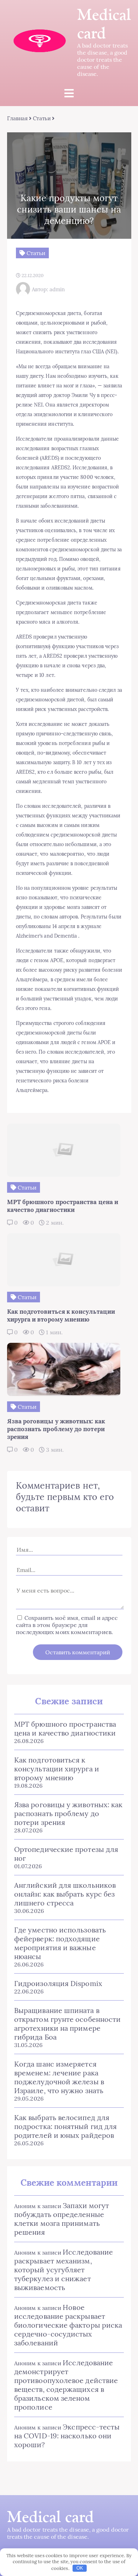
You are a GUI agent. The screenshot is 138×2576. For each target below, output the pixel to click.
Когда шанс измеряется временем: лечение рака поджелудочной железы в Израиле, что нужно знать (59, 2077)
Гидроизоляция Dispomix (58, 1983)
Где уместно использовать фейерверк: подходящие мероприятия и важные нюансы (60, 1943)
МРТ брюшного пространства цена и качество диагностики (65, 1728)
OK (80, 2568)
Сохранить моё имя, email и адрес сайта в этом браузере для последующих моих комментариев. (67, 1625)
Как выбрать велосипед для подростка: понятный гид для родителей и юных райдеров (65, 2126)
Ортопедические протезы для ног (66, 1854)
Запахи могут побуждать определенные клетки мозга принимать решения (62, 2219)
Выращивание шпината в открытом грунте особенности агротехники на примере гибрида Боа (67, 2024)
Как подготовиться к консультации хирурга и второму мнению (57, 1769)
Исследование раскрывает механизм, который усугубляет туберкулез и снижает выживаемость (64, 2270)
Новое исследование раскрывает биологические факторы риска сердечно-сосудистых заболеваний (68, 2325)
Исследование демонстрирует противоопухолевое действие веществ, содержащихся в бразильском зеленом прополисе (66, 2385)
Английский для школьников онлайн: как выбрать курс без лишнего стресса (65, 1894)
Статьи (42, 118)
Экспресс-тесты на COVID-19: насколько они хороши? (67, 2436)
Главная (18, 118)
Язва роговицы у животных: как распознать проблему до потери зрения (68, 1813)
